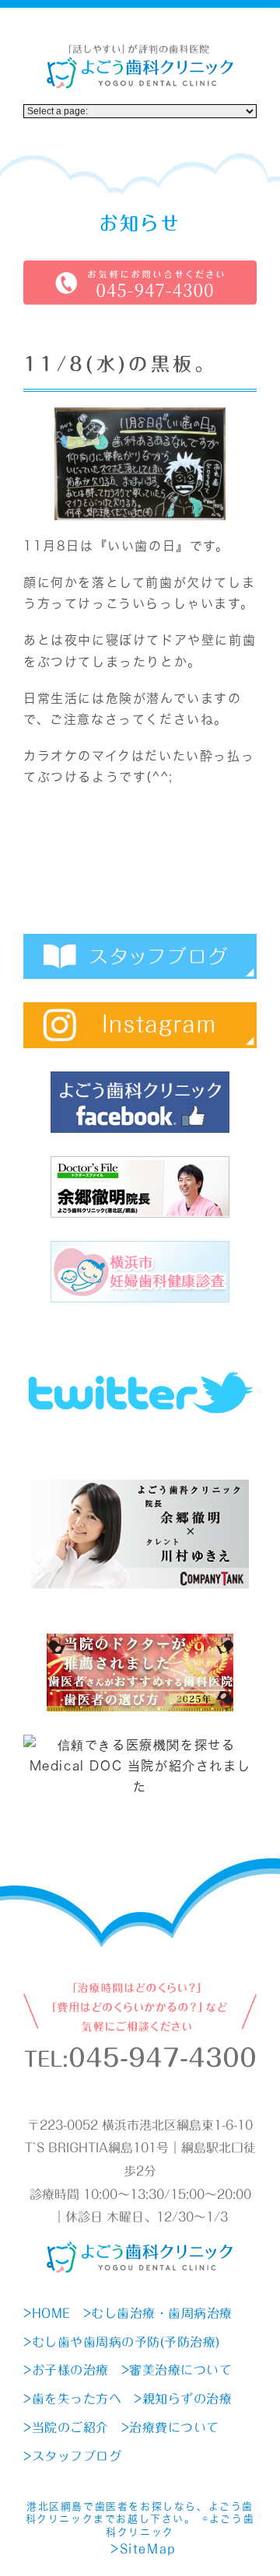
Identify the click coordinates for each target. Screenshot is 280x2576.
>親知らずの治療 (183, 2399)
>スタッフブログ (72, 2456)
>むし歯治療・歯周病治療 (158, 2313)
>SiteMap (143, 2549)
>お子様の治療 (66, 2370)
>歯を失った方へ (72, 2399)
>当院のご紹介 (66, 2427)
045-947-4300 (163, 2058)
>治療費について (170, 2427)
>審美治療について (177, 2370)
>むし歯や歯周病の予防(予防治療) (122, 2342)
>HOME (47, 2313)
